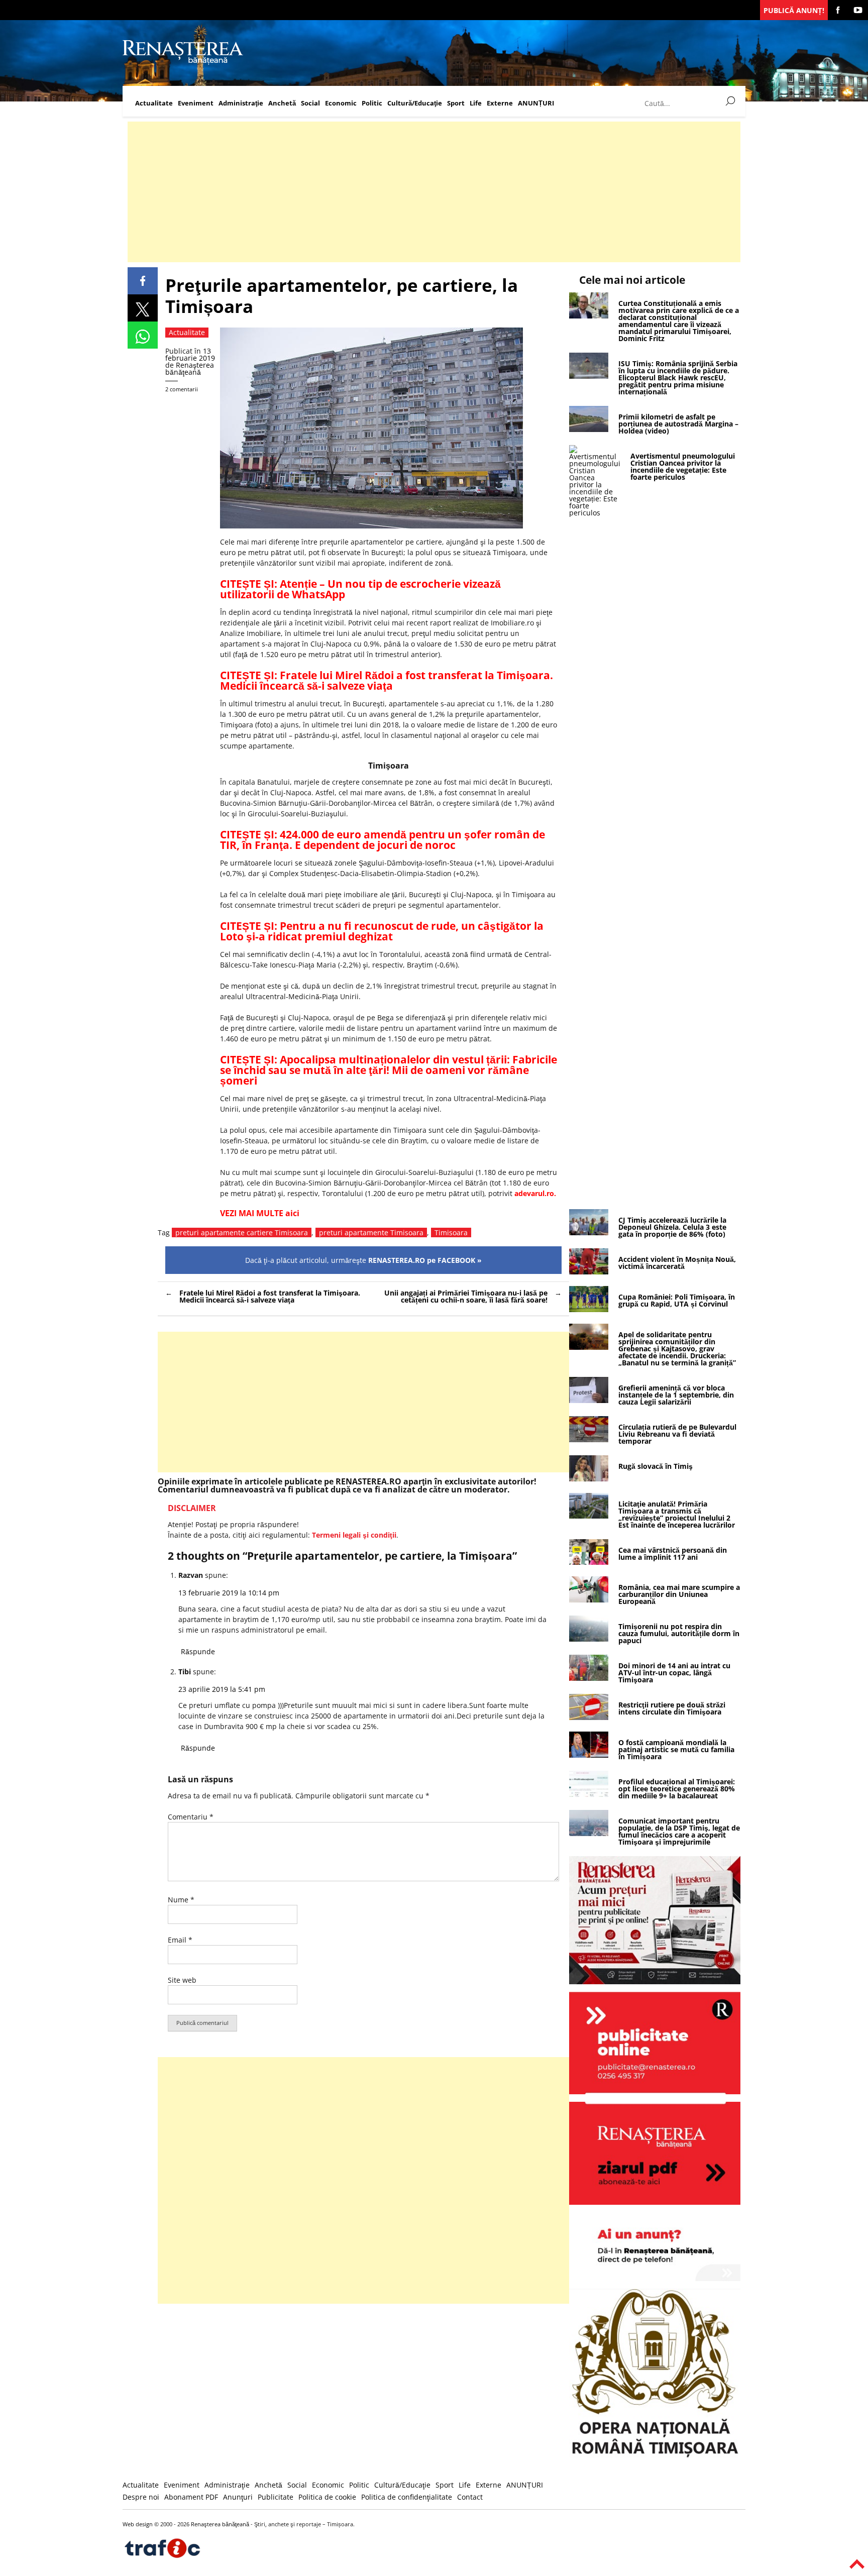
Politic (372, 103)
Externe (500, 103)
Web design (138, 2524)
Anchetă (282, 103)
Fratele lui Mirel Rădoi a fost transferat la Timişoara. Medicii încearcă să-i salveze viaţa (270, 1296)
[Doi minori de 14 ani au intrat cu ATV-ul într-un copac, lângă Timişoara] (589, 1678)
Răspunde (198, 1651)
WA (143, 335)
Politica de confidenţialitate (407, 2497)
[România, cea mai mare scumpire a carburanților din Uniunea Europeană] (589, 1600)
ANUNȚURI (536, 103)
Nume (181, 1900)
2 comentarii (182, 389)
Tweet (143, 308)
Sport (456, 103)
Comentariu (191, 1817)
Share (143, 281)
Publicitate (276, 2497)
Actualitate (154, 103)
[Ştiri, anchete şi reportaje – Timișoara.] (183, 62)
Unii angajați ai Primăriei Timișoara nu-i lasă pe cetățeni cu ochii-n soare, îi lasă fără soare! (466, 1296)
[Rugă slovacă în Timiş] (589, 1479)
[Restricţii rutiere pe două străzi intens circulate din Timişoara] (589, 1717)
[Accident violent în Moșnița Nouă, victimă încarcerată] (589, 1272)
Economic (341, 103)
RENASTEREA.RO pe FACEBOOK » (425, 1260)
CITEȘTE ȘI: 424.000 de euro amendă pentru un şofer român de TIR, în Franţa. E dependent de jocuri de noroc (383, 840)
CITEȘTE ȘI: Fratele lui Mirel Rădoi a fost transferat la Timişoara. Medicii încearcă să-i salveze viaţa (387, 680)
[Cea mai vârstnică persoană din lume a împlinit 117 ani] (589, 1562)
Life (476, 103)
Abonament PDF (191, 2497)
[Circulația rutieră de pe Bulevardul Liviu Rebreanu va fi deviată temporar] (589, 1439)
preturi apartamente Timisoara (371, 1232)
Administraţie (241, 103)
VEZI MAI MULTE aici (260, 1213)
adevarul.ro (534, 1193)
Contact (470, 2497)
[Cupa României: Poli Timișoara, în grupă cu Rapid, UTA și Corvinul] (589, 1309)
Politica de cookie (327, 2497)
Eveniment (196, 103)
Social (310, 103)
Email (180, 1940)
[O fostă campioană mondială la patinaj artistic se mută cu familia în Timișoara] (589, 1755)
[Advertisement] (429, 192)
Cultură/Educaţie (415, 103)
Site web (182, 1980)
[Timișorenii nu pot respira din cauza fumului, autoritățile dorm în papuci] (589, 1639)
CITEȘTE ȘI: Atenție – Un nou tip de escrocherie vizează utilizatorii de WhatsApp (360, 589)
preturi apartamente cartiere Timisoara (242, 1232)
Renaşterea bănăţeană (190, 368)
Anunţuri (238, 2497)
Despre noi (141, 2497)
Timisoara (451, 1232)
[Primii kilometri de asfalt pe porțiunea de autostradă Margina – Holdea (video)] (589, 429)
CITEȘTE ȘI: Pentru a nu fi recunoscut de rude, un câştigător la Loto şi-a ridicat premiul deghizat (382, 931)
